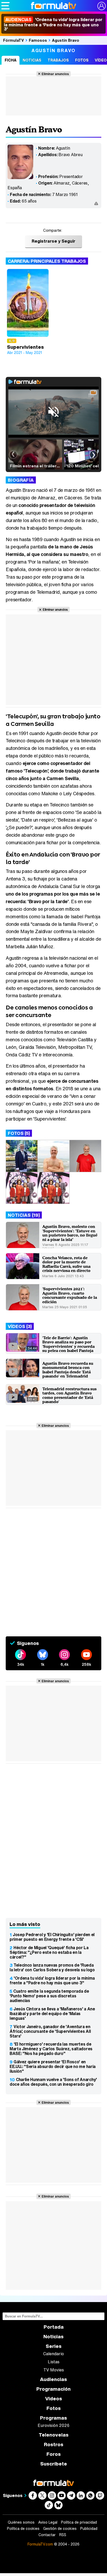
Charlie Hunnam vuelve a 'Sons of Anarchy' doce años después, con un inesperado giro (53, 2082)
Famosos (38, 40)
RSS (63, 2535)
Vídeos (54, 2399)
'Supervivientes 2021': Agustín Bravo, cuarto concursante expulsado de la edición (70, 1295)
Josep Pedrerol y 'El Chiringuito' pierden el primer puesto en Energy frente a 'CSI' (52, 1937)
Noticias (32, 60)
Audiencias (53, 2379)
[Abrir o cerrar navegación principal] (5, 6)
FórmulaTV (14, 40)
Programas (53, 2418)
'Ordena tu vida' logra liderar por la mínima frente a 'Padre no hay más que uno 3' (53, 24)
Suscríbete (54, 2464)
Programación (53, 2389)
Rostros (54, 2445)
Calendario (53, 2354)
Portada (54, 2327)
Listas (54, 2362)
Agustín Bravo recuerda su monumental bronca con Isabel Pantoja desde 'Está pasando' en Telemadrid (68, 1370)
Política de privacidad (79, 2522)
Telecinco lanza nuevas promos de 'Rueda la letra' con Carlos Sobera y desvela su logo (52, 1967)
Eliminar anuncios (55, 74)
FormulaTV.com (40, 2544)
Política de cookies (23, 2529)
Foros (54, 2454)
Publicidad (89, 2529)
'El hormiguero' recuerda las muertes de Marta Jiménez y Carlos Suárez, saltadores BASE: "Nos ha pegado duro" (51, 2049)
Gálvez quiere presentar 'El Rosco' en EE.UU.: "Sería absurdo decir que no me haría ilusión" (53, 2066)
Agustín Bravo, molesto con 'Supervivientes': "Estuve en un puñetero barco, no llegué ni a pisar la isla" (70, 1233)
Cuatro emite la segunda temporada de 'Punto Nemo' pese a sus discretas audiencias (49, 1996)
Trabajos (58, 60)
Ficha (11, 60)
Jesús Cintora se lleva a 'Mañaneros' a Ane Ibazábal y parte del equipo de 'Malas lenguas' (52, 2014)
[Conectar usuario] (102, 6)
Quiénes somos (21, 2522)
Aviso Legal (48, 2522)
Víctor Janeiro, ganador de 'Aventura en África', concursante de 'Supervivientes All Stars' (50, 2031)
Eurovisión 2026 (53, 2425)
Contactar (47, 2535)
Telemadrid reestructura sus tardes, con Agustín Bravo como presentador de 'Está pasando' (69, 1395)
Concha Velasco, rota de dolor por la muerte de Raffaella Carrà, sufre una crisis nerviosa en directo (66, 1264)
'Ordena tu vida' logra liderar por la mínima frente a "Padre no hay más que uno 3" (52, 1980)
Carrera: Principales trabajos (47, 261)
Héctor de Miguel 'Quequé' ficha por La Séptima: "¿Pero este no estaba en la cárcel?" (49, 1952)
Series (54, 2346)
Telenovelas (54, 2435)
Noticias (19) (24, 1215)
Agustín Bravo (66, 40)
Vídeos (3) (20, 1326)
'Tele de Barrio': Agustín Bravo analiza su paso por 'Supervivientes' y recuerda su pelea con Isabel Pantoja (68, 1344)
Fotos (82, 60)
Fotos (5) (19, 1133)
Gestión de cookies (60, 2529)
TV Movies (54, 2370)
